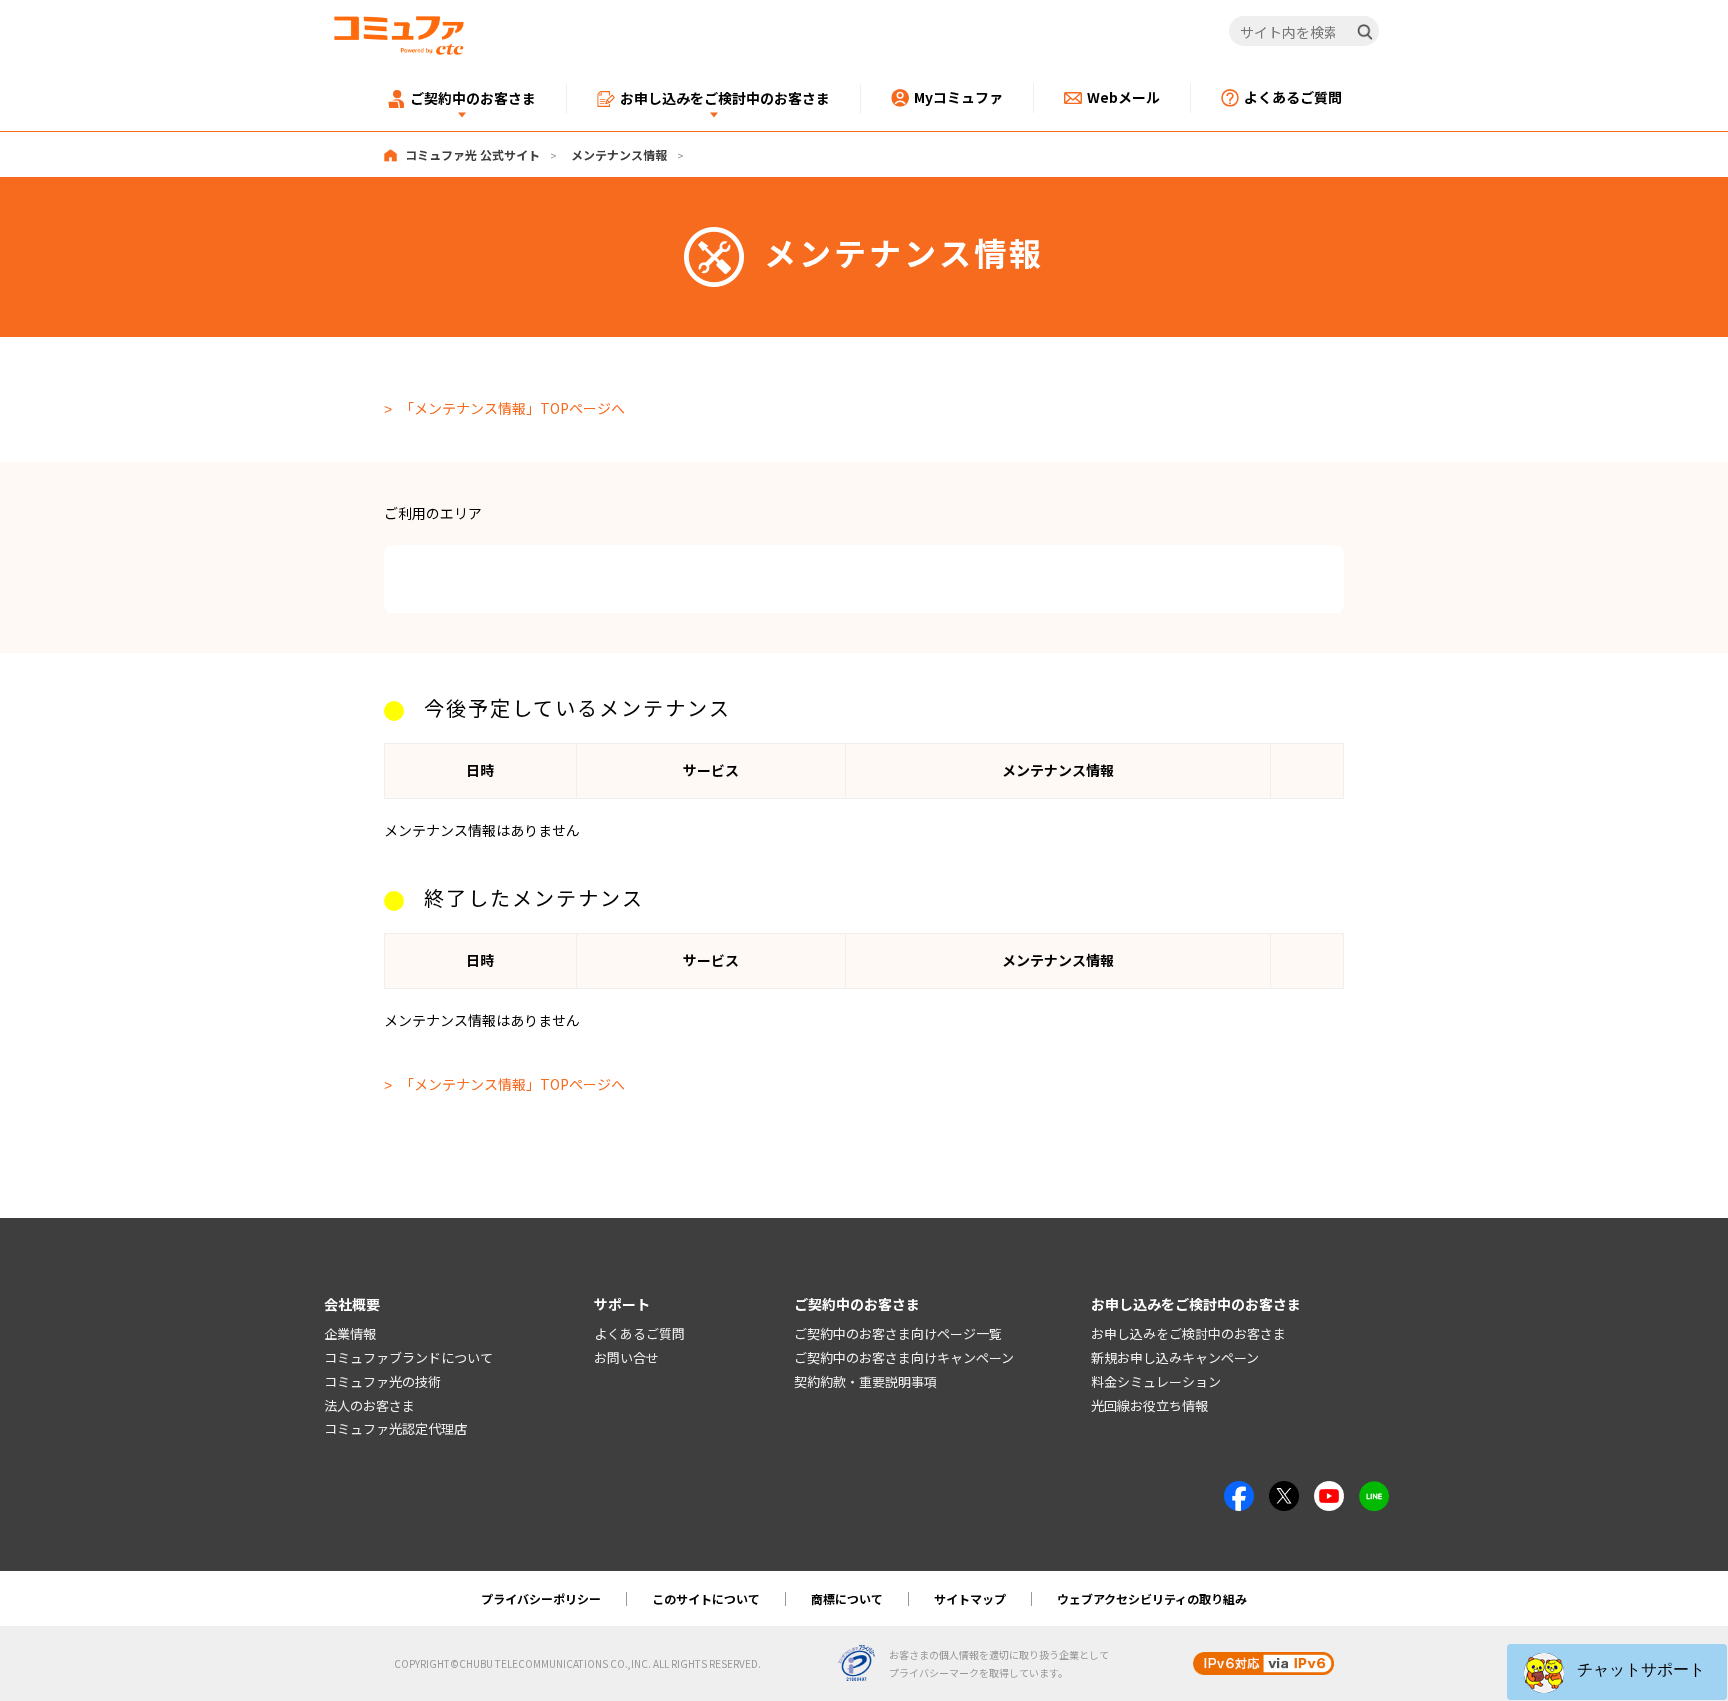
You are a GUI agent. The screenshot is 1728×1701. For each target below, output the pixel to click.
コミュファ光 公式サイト (472, 154)
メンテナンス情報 (619, 154)
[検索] (1365, 32)
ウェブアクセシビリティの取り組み (1152, 1598)
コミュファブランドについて (408, 1357)
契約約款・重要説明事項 (865, 1381)
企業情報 (350, 1333)
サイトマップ (970, 1598)
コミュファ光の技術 (382, 1381)
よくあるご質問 (639, 1333)
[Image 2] (1284, 1492)
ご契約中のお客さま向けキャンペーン (904, 1357)
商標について (847, 1598)
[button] (1617, 1672)
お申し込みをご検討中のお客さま (1188, 1333)
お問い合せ (626, 1357)
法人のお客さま (369, 1405)
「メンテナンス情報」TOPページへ (512, 408)
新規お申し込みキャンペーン (1175, 1357)
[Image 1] (1239, 1492)
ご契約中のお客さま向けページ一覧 (898, 1333)
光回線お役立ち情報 (1149, 1405)
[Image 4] (1329, 1492)
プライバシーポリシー (541, 1598)
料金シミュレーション (1156, 1381)
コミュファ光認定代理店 (395, 1428)
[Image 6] (1374, 1492)
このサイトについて (706, 1598)
